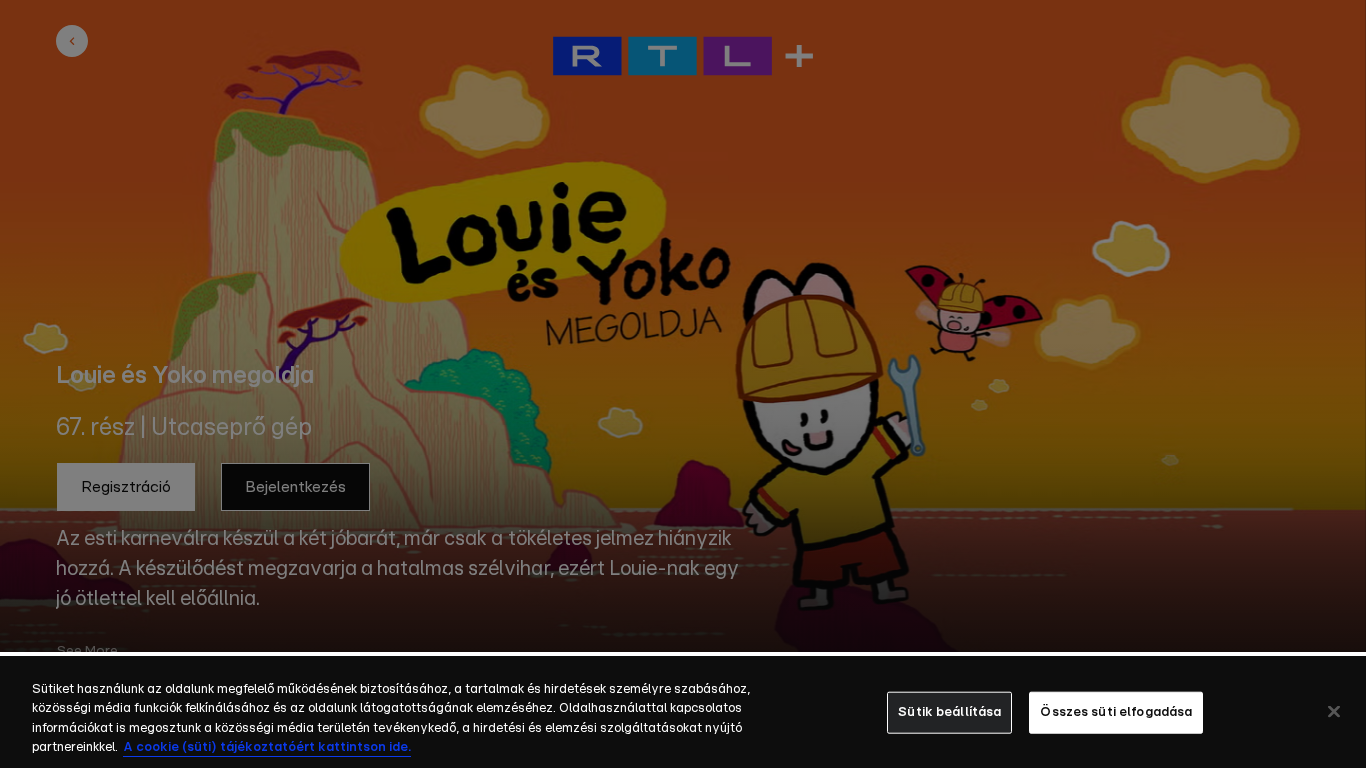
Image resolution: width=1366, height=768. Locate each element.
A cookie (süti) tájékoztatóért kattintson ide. (267, 747)
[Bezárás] (1334, 711)
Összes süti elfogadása (1116, 712)
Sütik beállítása (949, 712)
